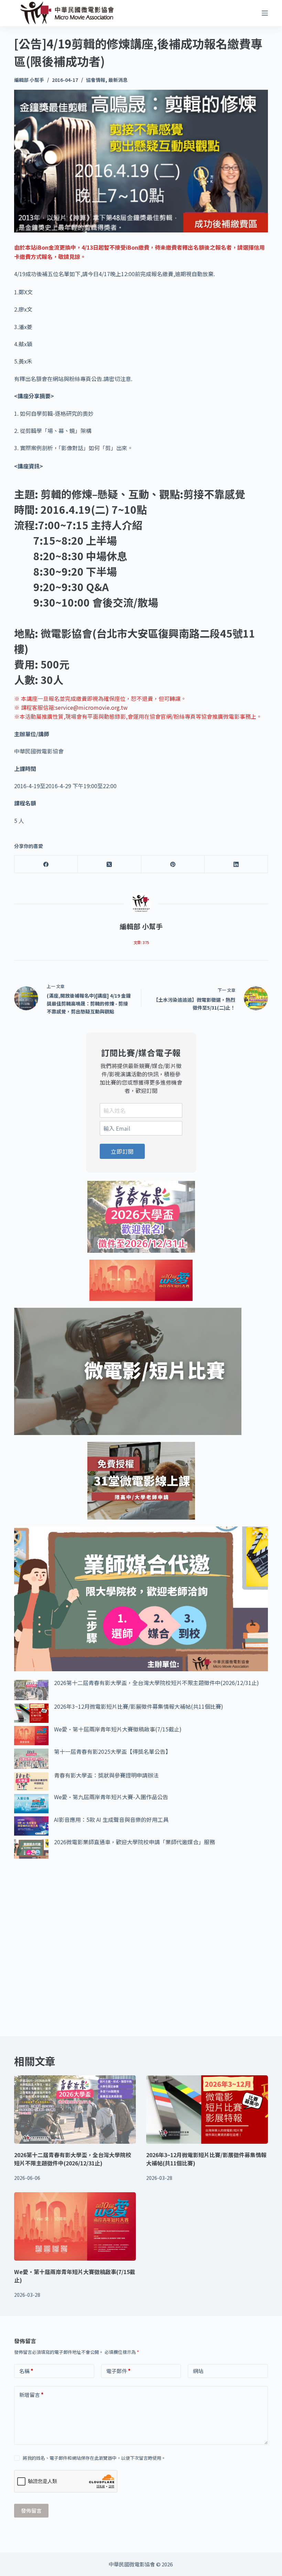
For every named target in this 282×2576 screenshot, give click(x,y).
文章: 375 (141, 942)
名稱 (26, 2371)
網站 (198, 2371)
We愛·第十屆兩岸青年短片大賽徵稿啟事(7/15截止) (118, 1729)
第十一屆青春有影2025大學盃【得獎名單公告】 (112, 1751)
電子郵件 (118, 2371)
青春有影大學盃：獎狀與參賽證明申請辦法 (106, 1775)
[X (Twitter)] (109, 864)
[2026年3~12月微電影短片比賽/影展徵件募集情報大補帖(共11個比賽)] (207, 2110)
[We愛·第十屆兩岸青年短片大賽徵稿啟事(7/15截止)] (75, 2226)
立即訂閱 (122, 1151)
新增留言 (31, 2395)
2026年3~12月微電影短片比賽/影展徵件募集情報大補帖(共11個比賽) (139, 1706)
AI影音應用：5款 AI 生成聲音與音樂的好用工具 (111, 1819)
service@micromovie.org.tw (91, 707)
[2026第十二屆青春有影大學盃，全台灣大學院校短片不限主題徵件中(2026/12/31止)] (75, 2110)
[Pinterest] (173, 864)
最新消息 (118, 80)
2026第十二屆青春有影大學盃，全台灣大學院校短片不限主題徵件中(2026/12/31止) (156, 1683)
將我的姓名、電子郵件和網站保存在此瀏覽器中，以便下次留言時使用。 (94, 2458)
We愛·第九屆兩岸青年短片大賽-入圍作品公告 (111, 1797)
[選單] (265, 13)
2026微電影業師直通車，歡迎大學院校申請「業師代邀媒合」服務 (134, 1842)
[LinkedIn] (236, 864)
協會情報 (96, 80)
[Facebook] (46, 864)
